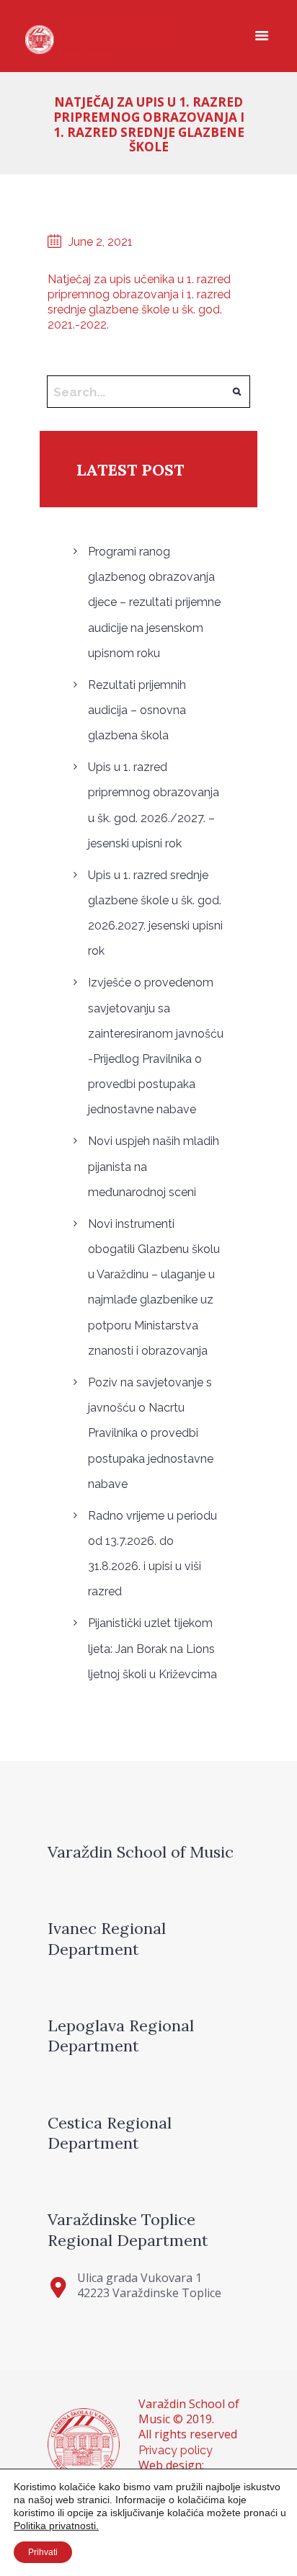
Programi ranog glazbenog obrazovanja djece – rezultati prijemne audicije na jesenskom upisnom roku (154, 602)
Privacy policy (176, 2450)
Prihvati (43, 2552)
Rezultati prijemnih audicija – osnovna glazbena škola (137, 710)
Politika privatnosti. (56, 2526)
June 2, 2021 (101, 242)
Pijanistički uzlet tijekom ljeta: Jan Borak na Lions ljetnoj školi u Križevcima (152, 1648)
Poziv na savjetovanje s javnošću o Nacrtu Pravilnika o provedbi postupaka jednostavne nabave (151, 1433)
